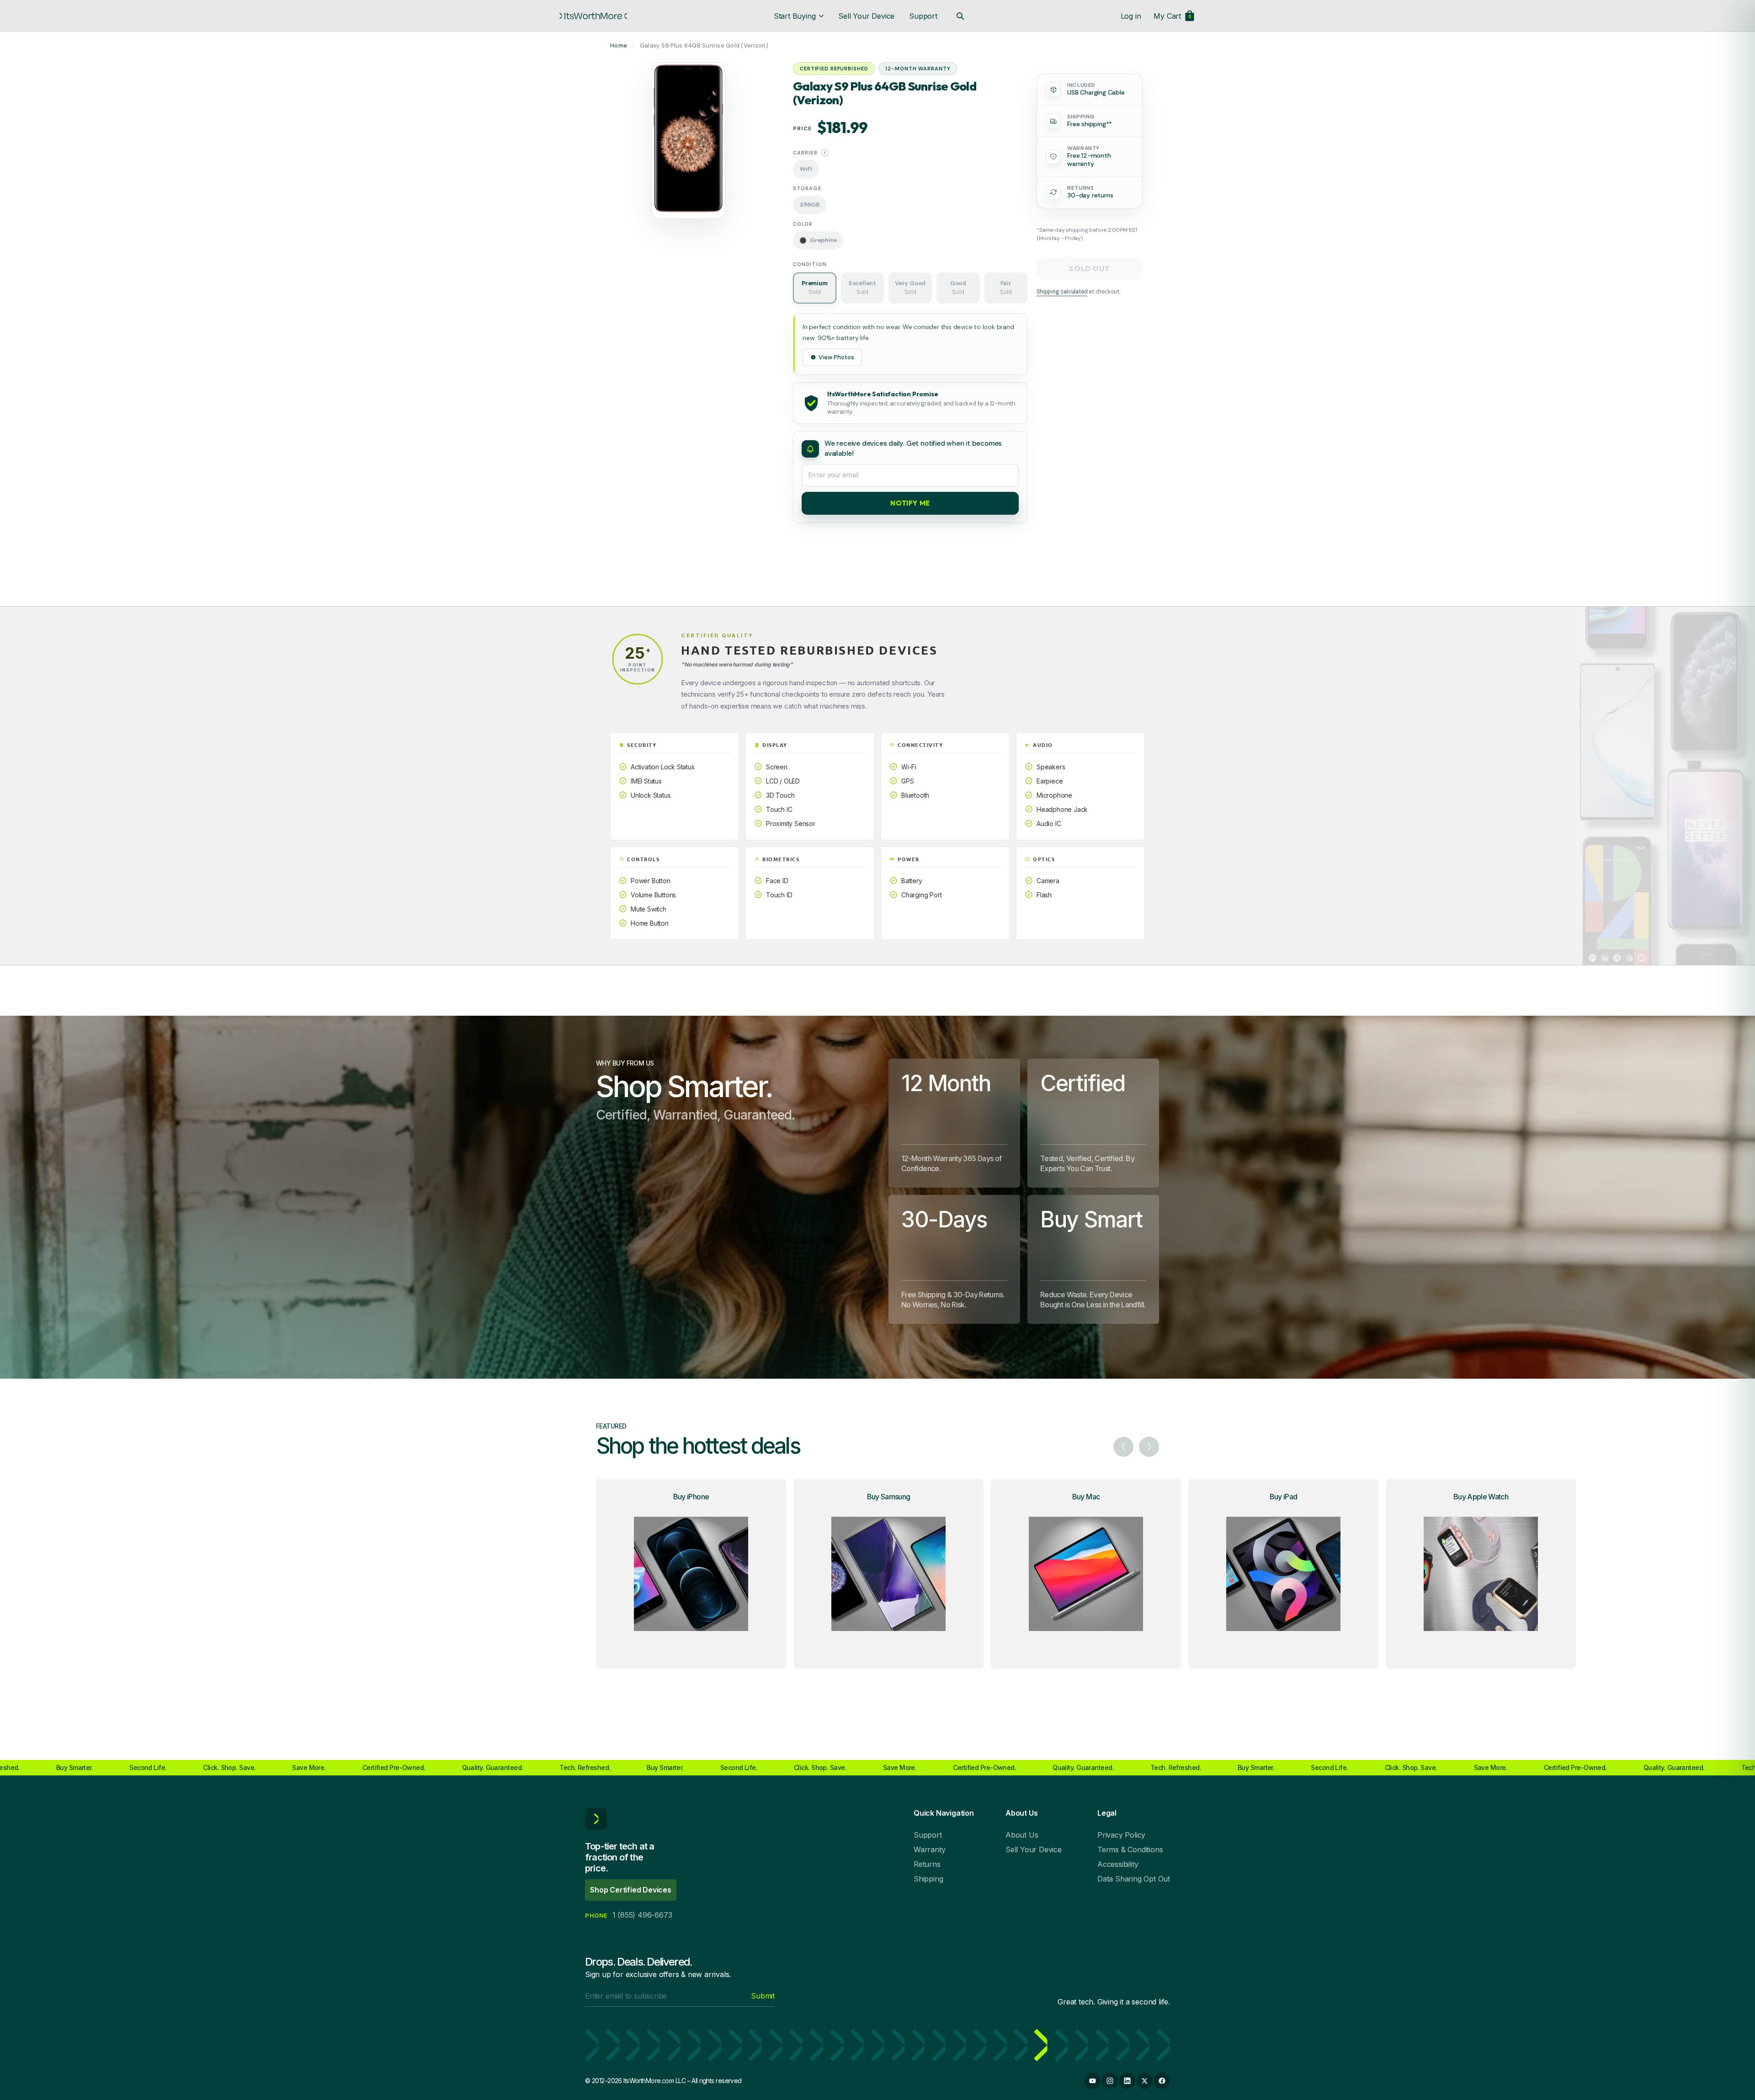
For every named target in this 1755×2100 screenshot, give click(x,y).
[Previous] (1123, 1447)
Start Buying (795, 16)
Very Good (910, 288)
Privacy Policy (1121, 1835)
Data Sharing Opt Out (1134, 1879)
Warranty (929, 1849)
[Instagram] (1110, 2081)
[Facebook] (1162, 2081)
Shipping (928, 1879)
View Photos (836, 357)
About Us (1022, 1835)
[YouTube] (1092, 2081)
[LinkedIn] (1127, 2081)
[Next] (1149, 1447)
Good (958, 288)
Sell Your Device (866, 16)
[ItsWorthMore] (593, 16)
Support (923, 16)
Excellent (862, 288)
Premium (815, 288)
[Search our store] (960, 16)
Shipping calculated (1062, 291)
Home (619, 45)
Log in (1131, 16)
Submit (763, 1996)
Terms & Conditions (1130, 1849)
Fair (1006, 288)
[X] (1144, 2081)
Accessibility (1118, 1864)
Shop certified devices (631, 1890)
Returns (927, 1864)
